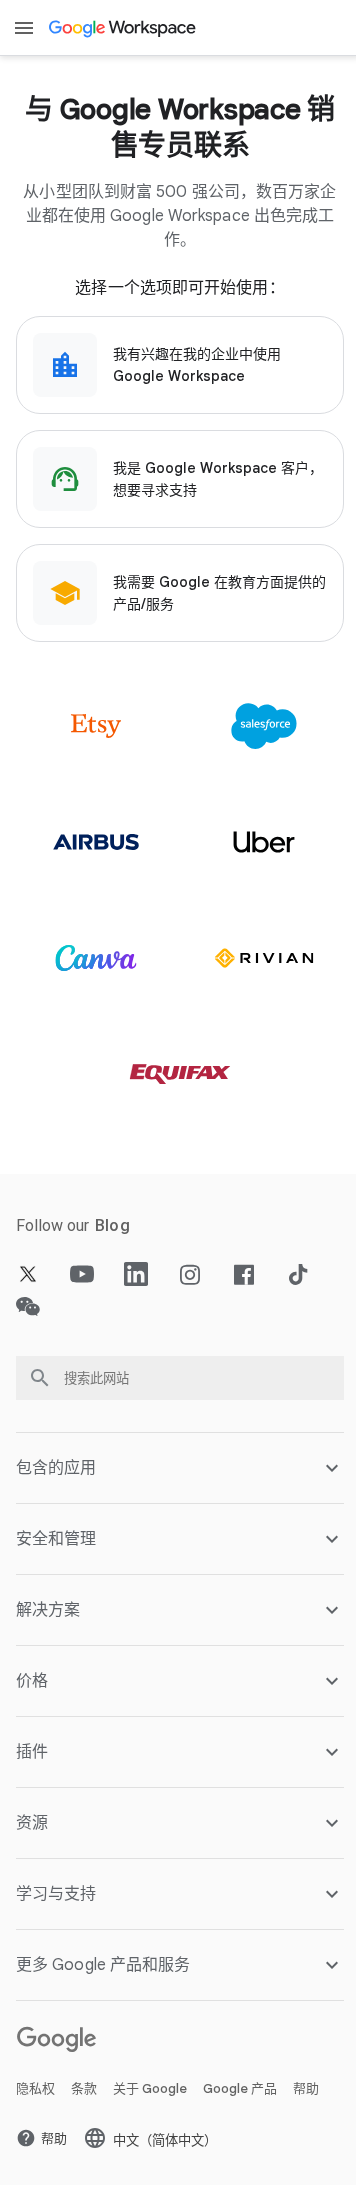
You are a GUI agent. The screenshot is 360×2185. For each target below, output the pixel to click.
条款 (84, 2093)
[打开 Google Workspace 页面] (123, 28)
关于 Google (150, 2093)
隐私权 (35, 2093)
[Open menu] (24, 28)
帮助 (306, 2093)
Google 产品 (240, 2093)
